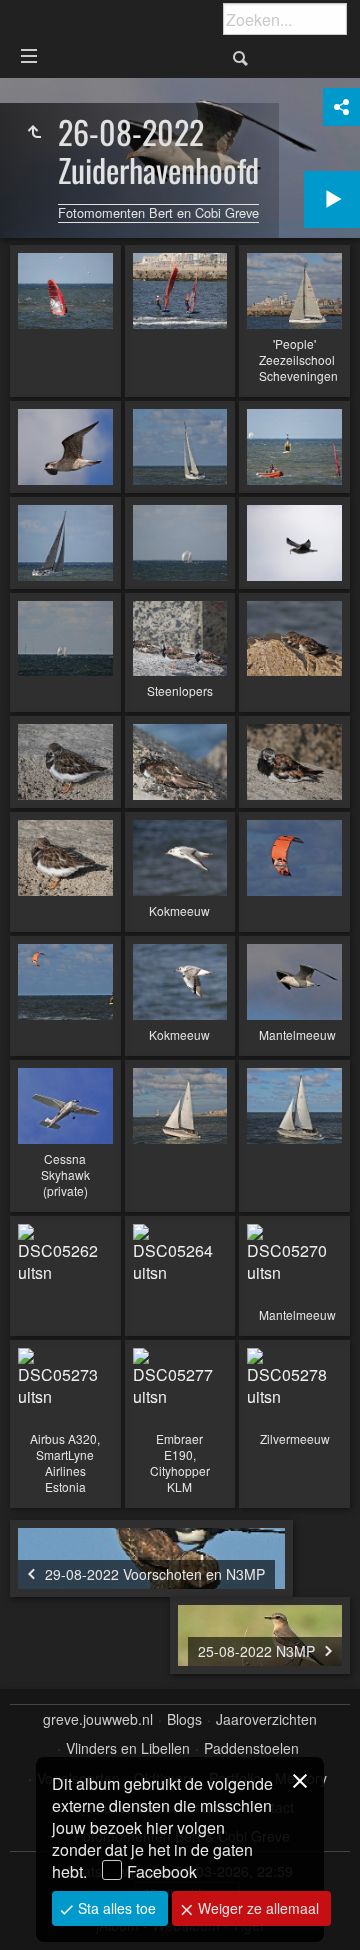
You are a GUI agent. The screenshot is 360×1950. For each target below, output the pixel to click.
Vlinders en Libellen (128, 1748)
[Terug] (34, 132)
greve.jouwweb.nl (98, 1719)
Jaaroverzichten (266, 1719)
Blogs (184, 1719)
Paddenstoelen (251, 1748)
